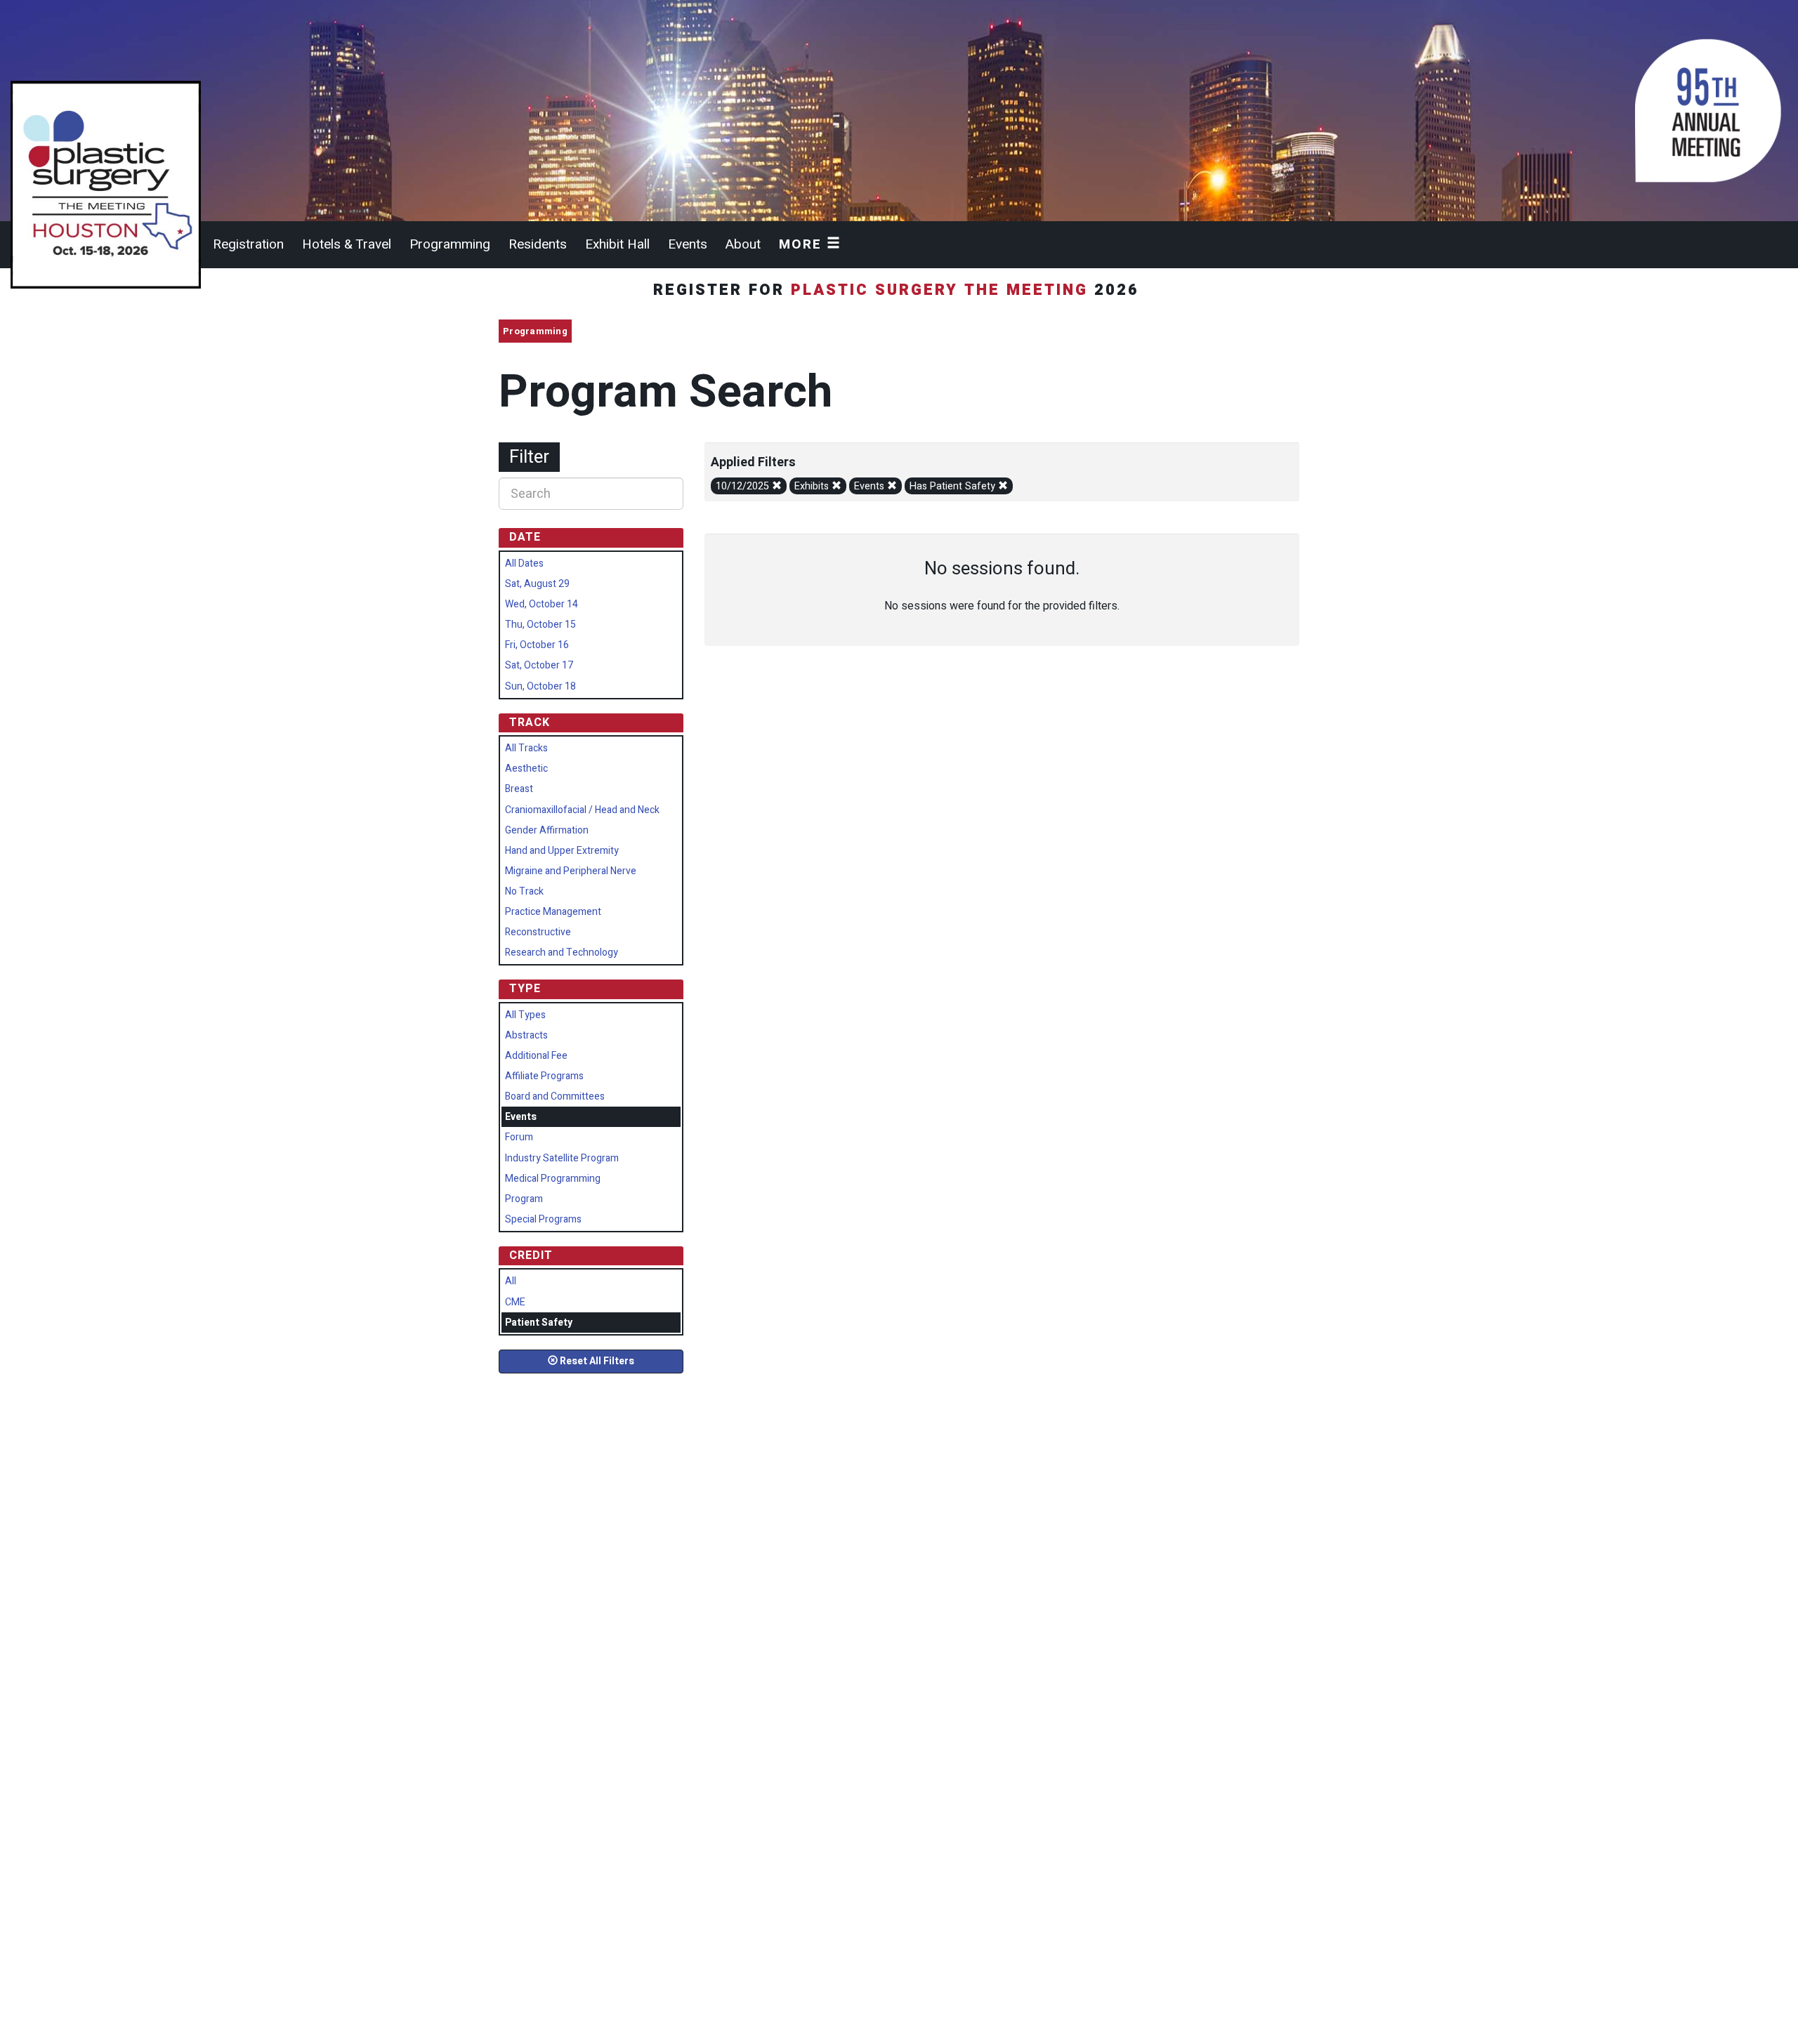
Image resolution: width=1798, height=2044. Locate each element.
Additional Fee (536, 1056)
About (743, 244)
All (511, 1281)
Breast (519, 789)
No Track (524, 891)
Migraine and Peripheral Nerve (571, 871)
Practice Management (553, 912)
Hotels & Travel (347, 244)
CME (515, 1302)
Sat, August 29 (537, 584)
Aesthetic (526, 769)
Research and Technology (562, 952)
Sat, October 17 (539, 665)
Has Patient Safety (954, 486)
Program (524, 1199)
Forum (519, 1137)
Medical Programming (553, 1179)
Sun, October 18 (540, 686)
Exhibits (813, 486)
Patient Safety (539, 1323)
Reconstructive (538, 932)
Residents (538, 244)
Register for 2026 (899, 290)
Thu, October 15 (540, 625)
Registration (248, 244)
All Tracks (526, 748)
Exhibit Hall (617, 244)
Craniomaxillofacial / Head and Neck (582, 810)
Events (688, 244)
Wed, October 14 (542, 604)
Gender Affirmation (547, 830)
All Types (525, 1015)
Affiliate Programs (544, 1076)
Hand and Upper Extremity (562, 851)
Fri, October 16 (537, 645)
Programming (450, 244)
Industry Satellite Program (562, 1158)
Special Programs (543, 1219)
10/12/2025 (744, 486)
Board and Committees (555, 1096)
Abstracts (526, 1035)
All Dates (524, 563)
